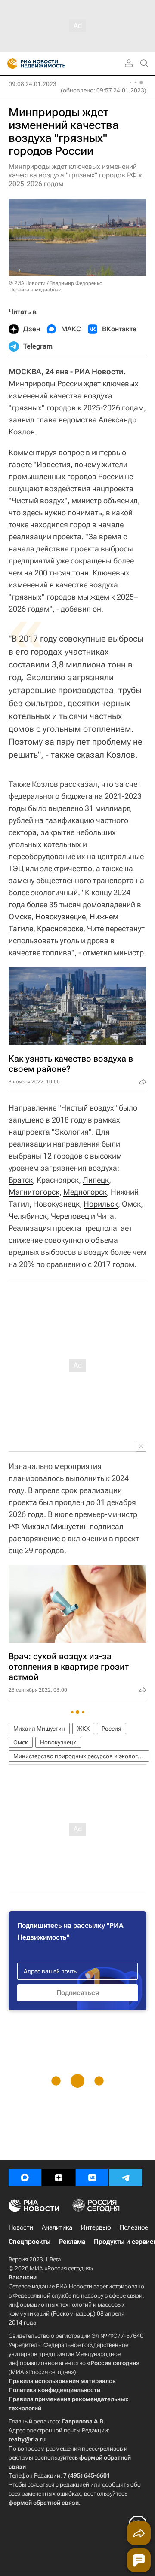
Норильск (101, 1204)
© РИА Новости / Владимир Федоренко (56, 283)
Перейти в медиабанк (35, 290)
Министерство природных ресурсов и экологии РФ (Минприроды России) (81, 1756)
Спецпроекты (29, 2242)
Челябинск (28, 1216)
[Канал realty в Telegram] (126, 2178)
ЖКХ (83, 1729)
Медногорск (85, 1192)
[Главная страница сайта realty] (52, 64)
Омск (21, 1742)
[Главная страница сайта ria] (10, 64)
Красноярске (60, 929)
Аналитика (57, 2227)
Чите (95, 929)
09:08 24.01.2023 (33, 84)
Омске (20, 916)
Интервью (96, 2227)
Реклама (72, 2242)
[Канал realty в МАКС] (25, 2178)
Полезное (134, 2227)
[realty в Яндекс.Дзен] (59, 2178)
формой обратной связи (44, 2503)
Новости (21, 2227)
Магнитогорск (34, 1192)
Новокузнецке (60, 916)
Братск (21, 1180)
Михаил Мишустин (54, 1526)
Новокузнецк (58, 1742)
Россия (112, 1729)
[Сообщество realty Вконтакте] (92, 2178)
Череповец (70, 1216)
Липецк (96, 1180)
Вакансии (23, 2277)
